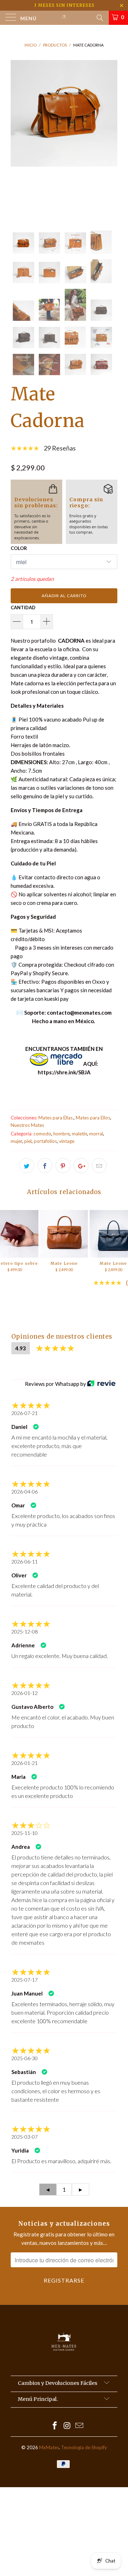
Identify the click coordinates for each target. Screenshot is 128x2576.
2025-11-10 (25, 1833)
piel (28, 1141)
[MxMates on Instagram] (67, 2426)
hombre (62, 1134)
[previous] (17, 140)
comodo (42, 1134)
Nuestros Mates (27, 1125)
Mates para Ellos (93, 1118)
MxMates (49, 2447)
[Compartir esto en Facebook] (45, 1166)
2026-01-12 (25, 1693)
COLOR (19, 548)
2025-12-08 (25, 1632)
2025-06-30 (25, 2058)
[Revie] (101, 1384)
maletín (79, 1134)
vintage (67, 1141)
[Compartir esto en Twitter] (27, 1166)
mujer (16, 1141)
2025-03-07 (25, 2137)
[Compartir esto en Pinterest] (63, 1166)
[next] (111, 140)
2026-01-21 (25, 1763)
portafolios (45, 1141)
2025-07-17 (25, 1980)
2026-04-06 (25, 1492)
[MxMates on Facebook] (55, 2426)
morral (96, 1134)
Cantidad (23, 607)
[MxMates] (64, 18)
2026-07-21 (25, 1413)
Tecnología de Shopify (84, 2447)
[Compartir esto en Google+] (81, 1166)
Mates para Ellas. (56, 1118)
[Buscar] (99, 17)
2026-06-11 (25, 1562)
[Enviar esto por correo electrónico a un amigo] (99, 1166)
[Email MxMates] (80, 2426)
